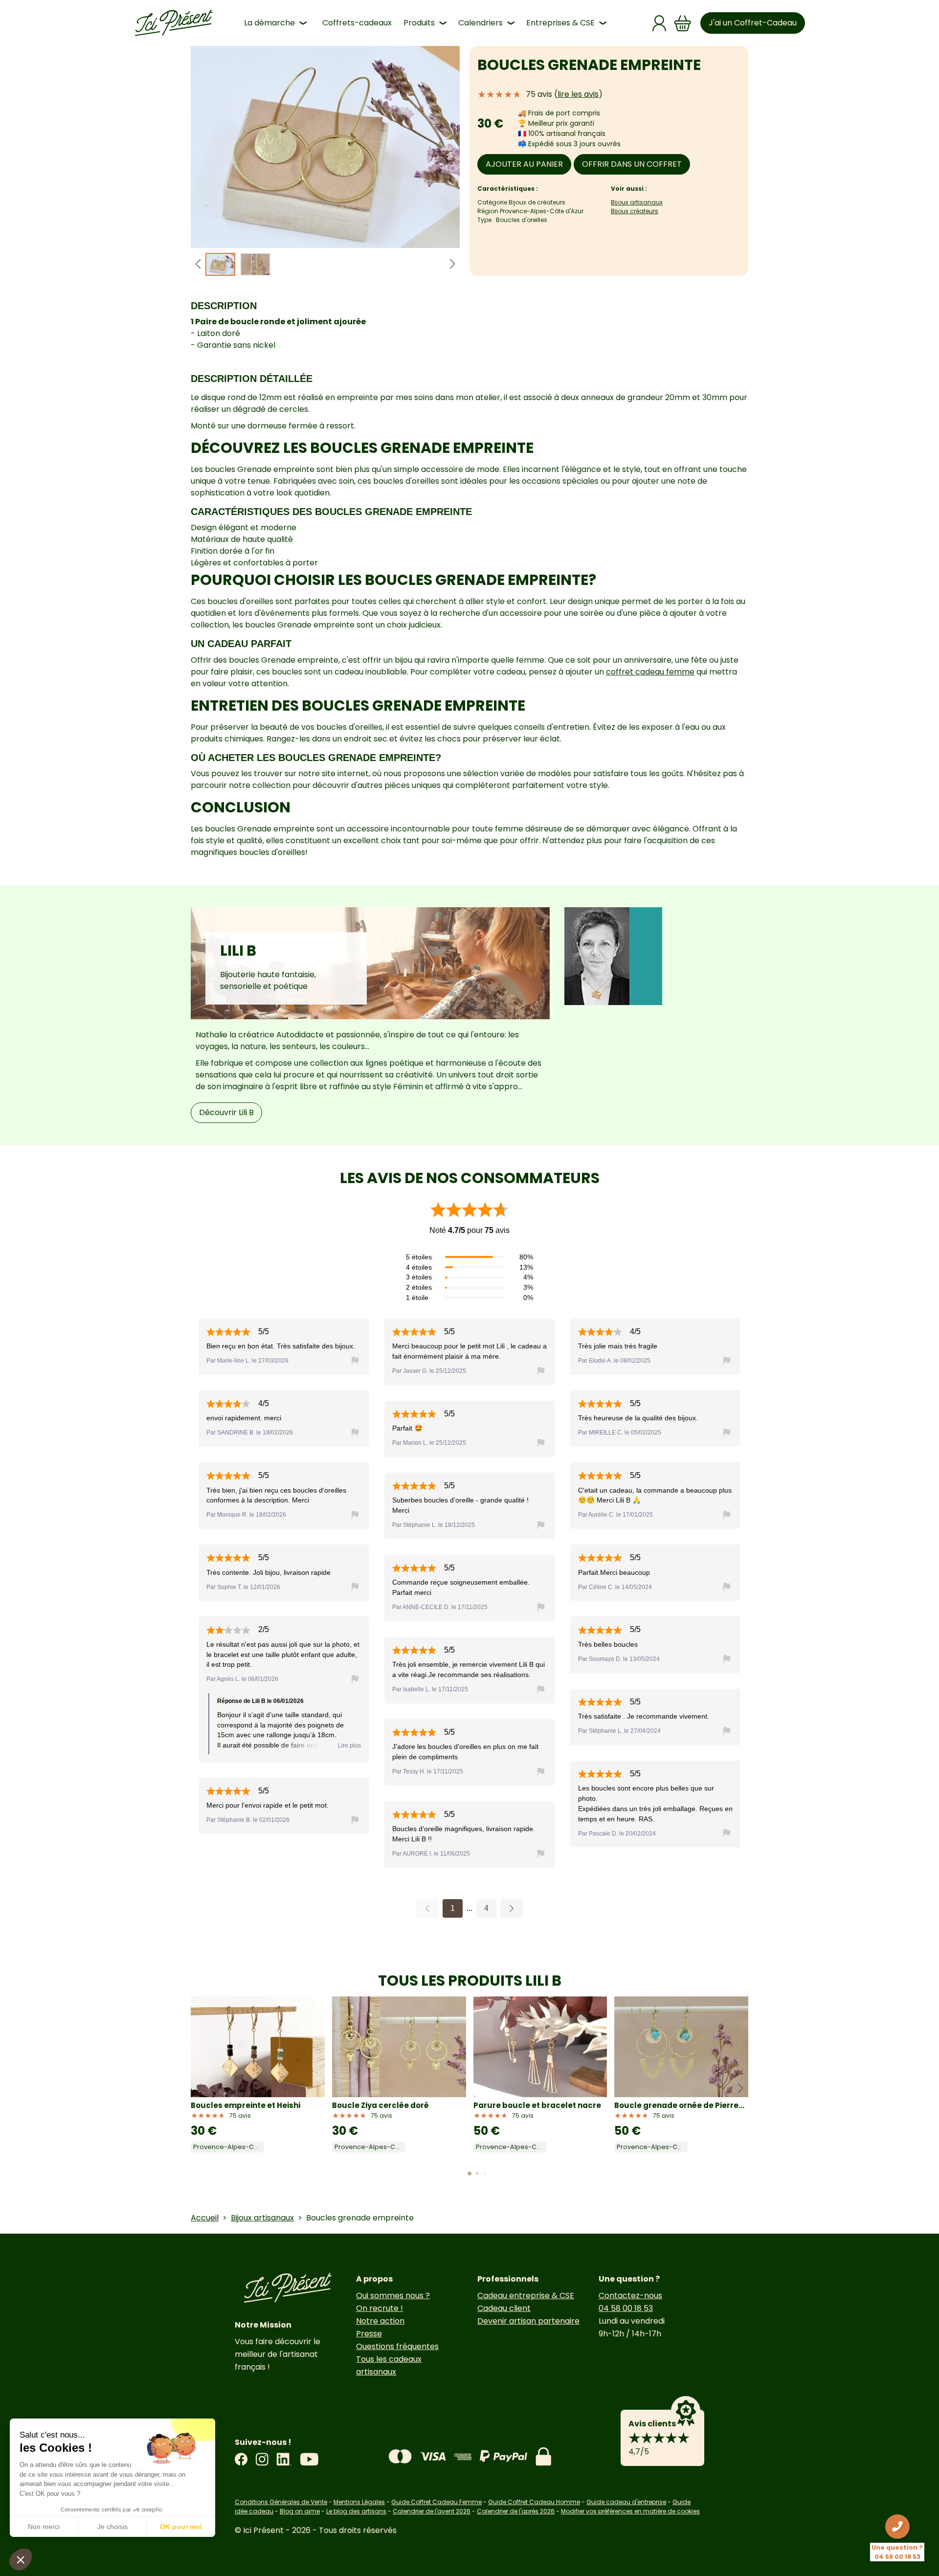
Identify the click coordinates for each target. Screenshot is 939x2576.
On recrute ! (380, 2308)
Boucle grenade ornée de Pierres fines (681, 2105)
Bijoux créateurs (635, 211)
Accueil (205, 2218)
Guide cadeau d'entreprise (626, 2502)
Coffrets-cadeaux (357, 23)
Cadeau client (504, 2308)
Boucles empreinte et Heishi (246, 2105)
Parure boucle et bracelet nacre (537, 2105)
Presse (369, 2334)
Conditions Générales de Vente (281, 2502)
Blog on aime (300, 2511)
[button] (452, 264)
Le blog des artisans (356, 2511)
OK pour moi (181, 2527)
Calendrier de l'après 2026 (516, 2511)
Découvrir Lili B (226, 1112)
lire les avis (578, 94)
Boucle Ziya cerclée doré (380, 2105)
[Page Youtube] (309, 2459)
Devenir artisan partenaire (528, 2321)
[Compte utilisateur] (659, 23)
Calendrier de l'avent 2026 (432, 2511)
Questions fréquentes (397, 2346)
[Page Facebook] (241, 2459)
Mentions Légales (359, 2502)
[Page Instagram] (262, 2459)
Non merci (44, 2527)
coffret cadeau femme (650, 672)
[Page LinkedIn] (284, 2459)
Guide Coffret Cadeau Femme (436, 2502)
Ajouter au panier (524, 164)
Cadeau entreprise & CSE (526, 2296)
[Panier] (683, 23)
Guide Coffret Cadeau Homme (534, 2502)
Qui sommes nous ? (393, 2296)
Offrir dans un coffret (632, 164)
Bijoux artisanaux (637, 202)
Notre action (380, 2321)
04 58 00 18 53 (626, 2308)
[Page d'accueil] (174, 23)
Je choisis (112, 2527)
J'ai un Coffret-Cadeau (753, 23)
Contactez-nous (630, 2296)
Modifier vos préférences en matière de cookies (630, 2511)
